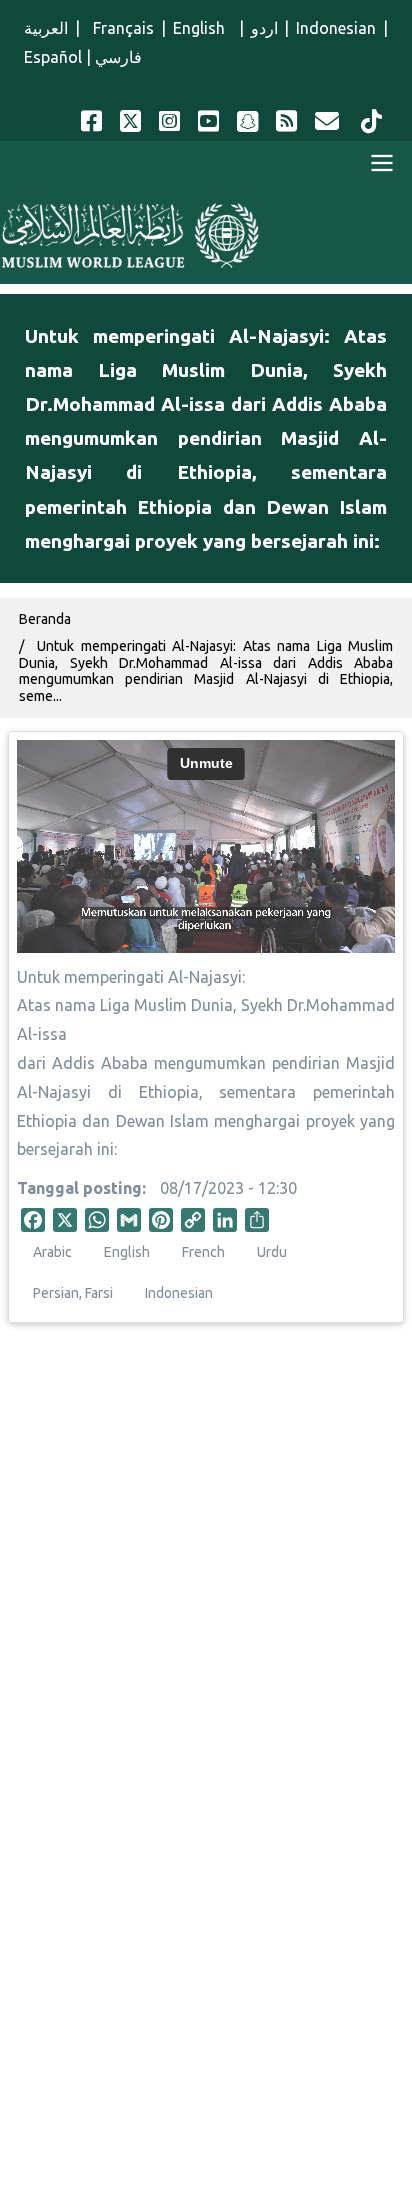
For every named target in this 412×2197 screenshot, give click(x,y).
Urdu (272, 1252)
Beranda (45, 619)
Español (53, 57)
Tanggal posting (79, 1188)
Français (121, 28)
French (203, 1252)
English (202, 28)
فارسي (118, 57)
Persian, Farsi (73, 1293)
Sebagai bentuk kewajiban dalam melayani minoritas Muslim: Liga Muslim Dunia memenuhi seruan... (206, 1650)
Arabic (52, 1252)
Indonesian (336, 28)
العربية (46, 28)
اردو (264, 28)
